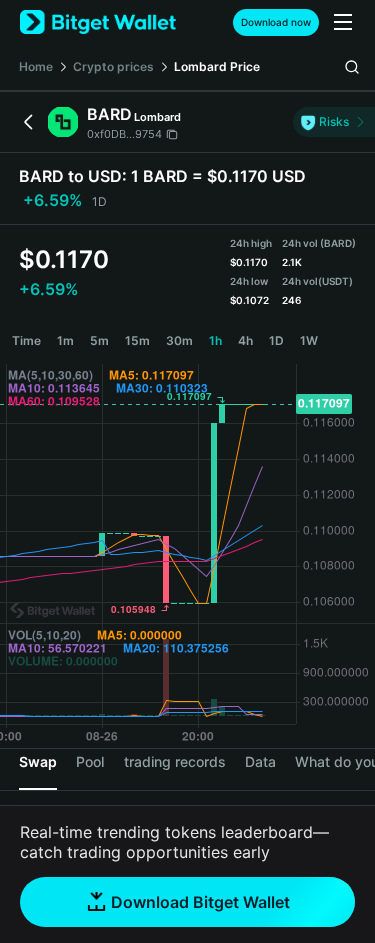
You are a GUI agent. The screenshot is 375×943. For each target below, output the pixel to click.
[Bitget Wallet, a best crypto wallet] (98, 22)
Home (36, 66)
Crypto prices (113, 66)
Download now (276, 22)
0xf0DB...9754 (124, 134)
